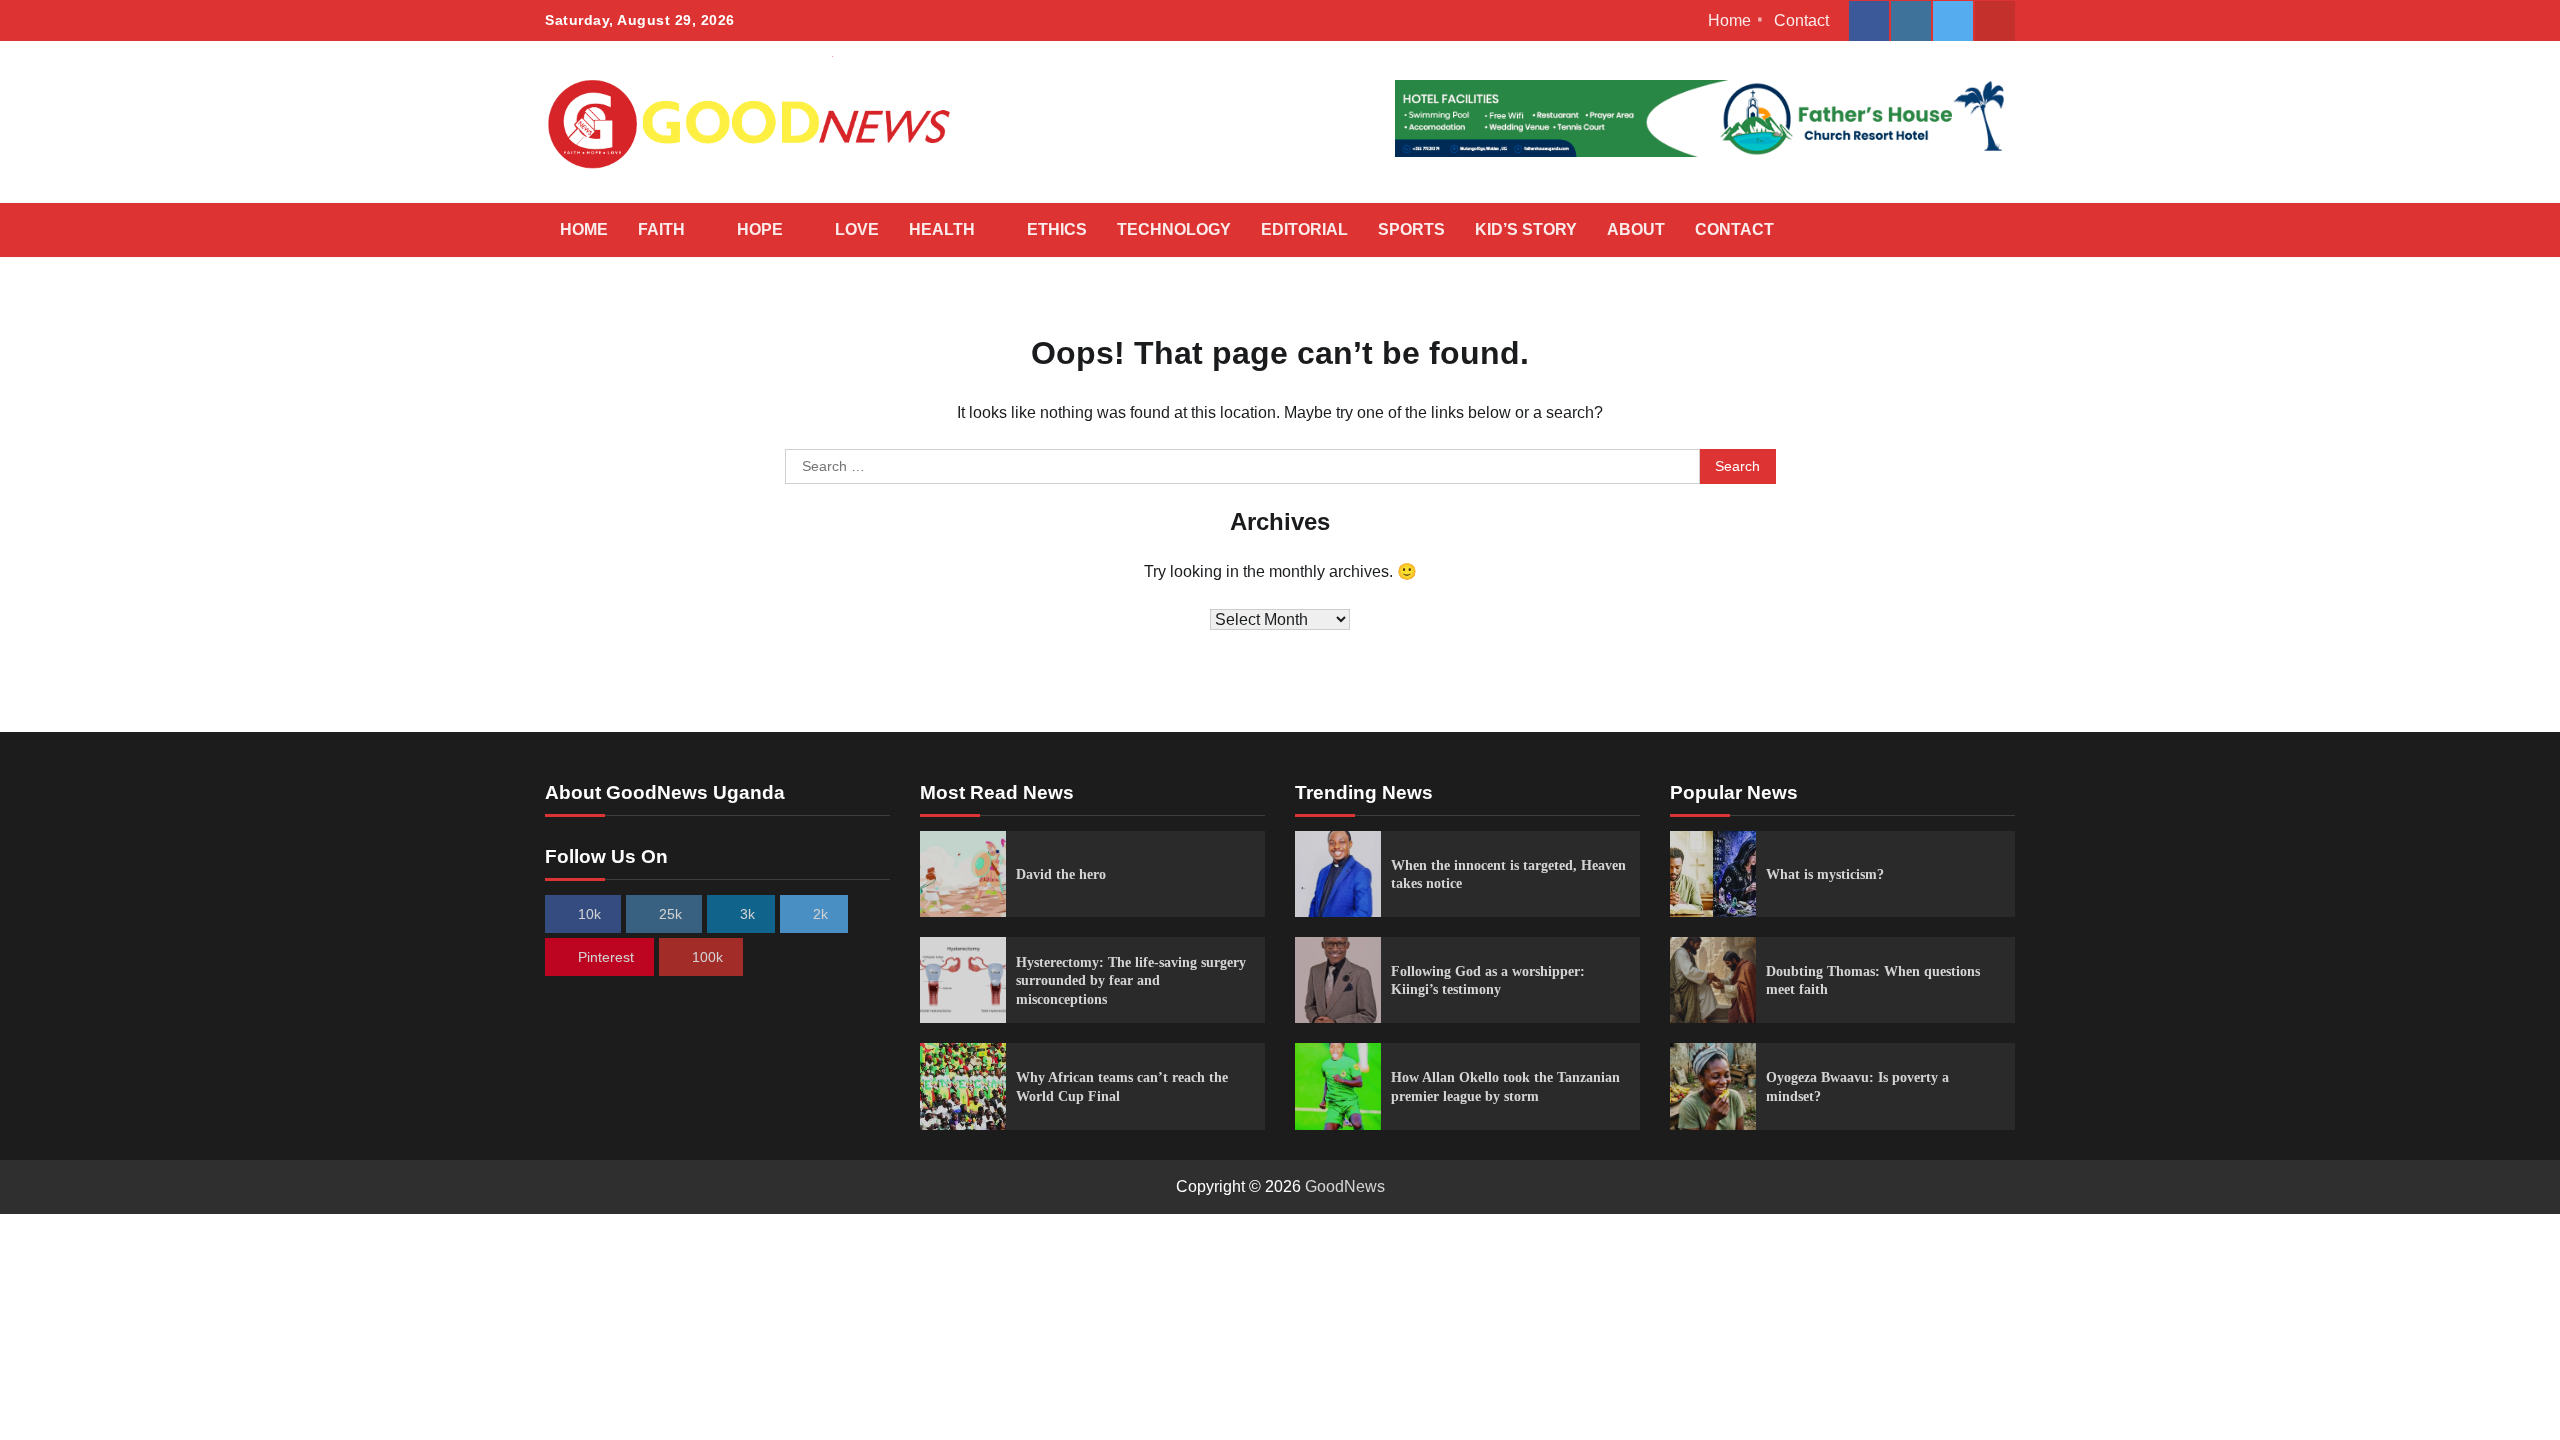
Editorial (1304, 229)
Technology (1174, 229)
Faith (661, 229)
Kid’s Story (1526, 229)
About (1636, 229)
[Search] (1990, 230)
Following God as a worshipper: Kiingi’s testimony (1488, 980)
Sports (1411, 229)
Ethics (1057, 229)
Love (857, 229)
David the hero (1061, 874)
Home (1729, 20)
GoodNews (1345, 1186)
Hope (760, 229)
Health (942, 229)
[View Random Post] (1955, 230)
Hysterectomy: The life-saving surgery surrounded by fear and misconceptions (1131, 980)
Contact (1801, 20)
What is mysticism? (1825, 874)
